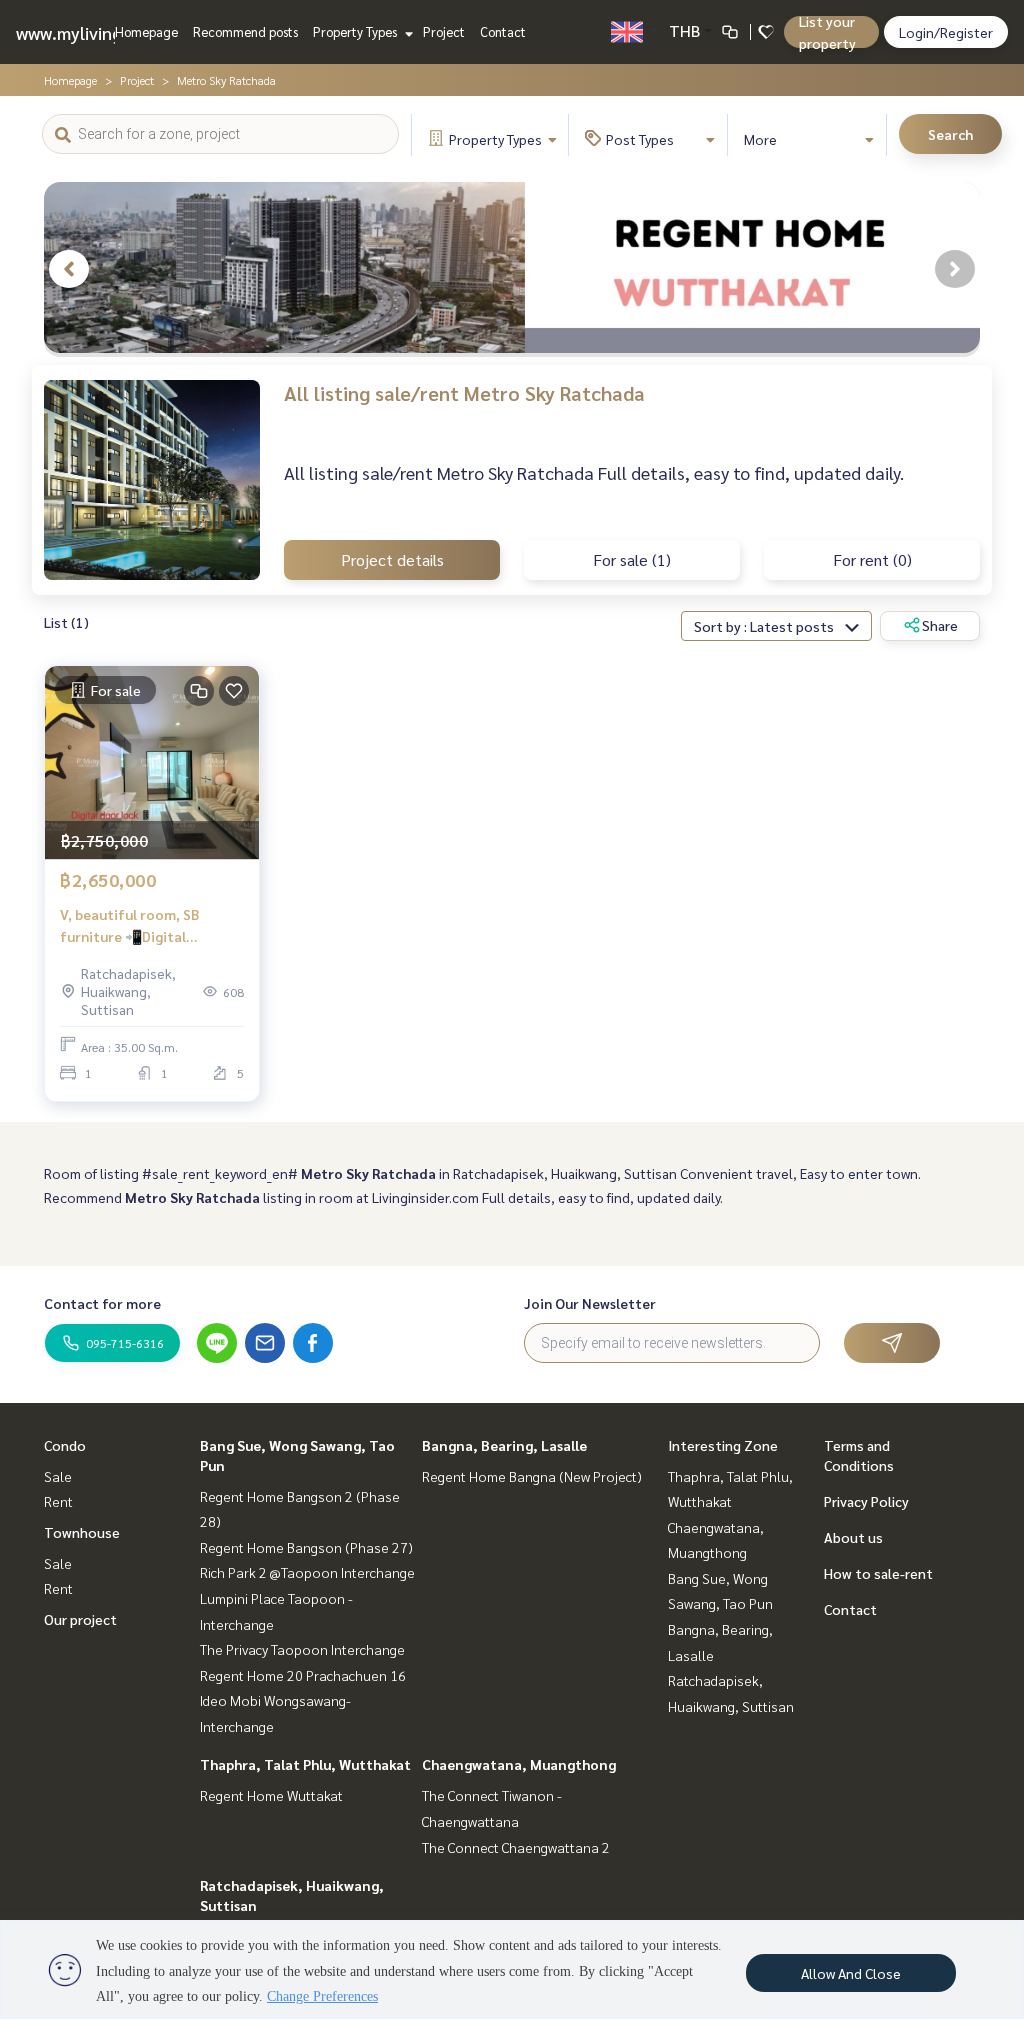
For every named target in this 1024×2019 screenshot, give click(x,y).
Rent (58, 1501)
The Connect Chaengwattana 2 (516, 1847)
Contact (503, 31)
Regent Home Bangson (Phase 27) (306, 1547)
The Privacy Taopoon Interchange (302, 1649)
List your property (827, 32)
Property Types (356, 31)
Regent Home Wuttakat (271, 1795)
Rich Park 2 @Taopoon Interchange (307, 1572)
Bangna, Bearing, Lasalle (504, 1445)
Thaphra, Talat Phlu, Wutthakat (305, 1764)
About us (853, 1537)
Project (444, 31)
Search (950, 134)
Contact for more (102, 1303)
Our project (80, 1619)
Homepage (146, 31)
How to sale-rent (878, 1573)
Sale (58, 1476)
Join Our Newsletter (590, 1303)
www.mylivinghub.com (103, 32)
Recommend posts (245, 31)
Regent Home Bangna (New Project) (532, 1476)
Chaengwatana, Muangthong (519, 1764)
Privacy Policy (866, 1501)
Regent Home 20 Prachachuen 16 (303, 1675)
